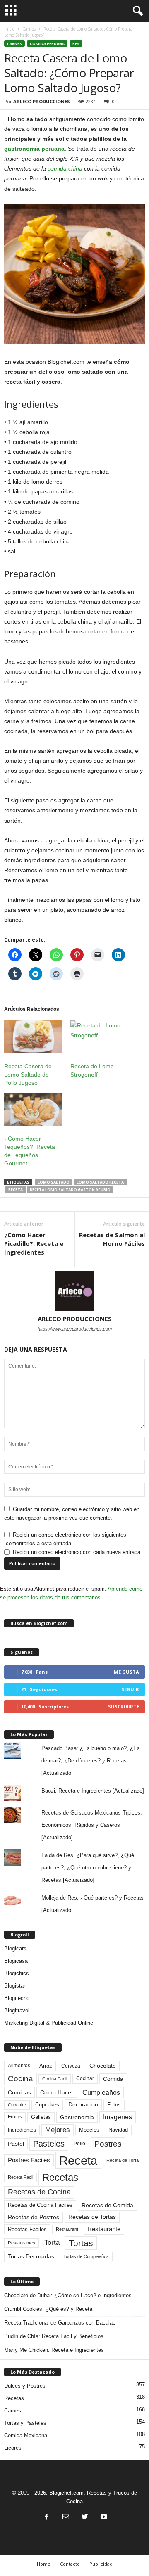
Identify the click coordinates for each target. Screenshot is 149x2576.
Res (76, 44)
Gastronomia (77, 2117)
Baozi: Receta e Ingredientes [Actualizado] (93, 1791)
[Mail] (66, 2518)
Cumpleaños (101, 2092)
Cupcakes (47, 2105)
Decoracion (83, 2105)
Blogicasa (16, 1961)
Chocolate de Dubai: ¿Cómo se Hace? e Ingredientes (68, 2295)
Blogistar (15, 1986)
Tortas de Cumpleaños (86, 2256)
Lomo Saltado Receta (100, 1182)
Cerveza (71, 2066)
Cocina (20, 2079)
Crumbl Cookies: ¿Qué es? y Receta (48, 2309)
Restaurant (67, 2229)
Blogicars (15, 1949)
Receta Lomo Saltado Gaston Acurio (70, 1190)
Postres (108, 2144)
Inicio (9, 29)
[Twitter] (85, 2518)
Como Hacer (57, 2092)
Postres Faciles (29, 2160)
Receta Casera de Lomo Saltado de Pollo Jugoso (28, 1075)
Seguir (130, 1689)
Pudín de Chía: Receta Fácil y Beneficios (54, 2336)
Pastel (16, 2144)
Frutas (15, 2117)
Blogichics (17, 1973)
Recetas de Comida (107, 2205)
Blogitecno (17, 1998)
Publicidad (101, 2564)
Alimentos (19, 2066)
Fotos (114, 2105)
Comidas (19, 2092)
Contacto (70, 2564)
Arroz (46, 2066)
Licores (13, 2448)
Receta (16, 1190)
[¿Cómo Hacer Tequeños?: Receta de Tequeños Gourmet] (33, 1109)
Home (44, 2564)
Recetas (60, 2177)
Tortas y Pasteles (25, 2423)
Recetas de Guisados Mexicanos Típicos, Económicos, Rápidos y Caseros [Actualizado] (92, 1825)
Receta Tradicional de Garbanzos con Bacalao (60, 2323)
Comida (113, 2079)
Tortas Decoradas (31, 2256)
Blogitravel (17, 2010)
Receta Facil (20, 2177)
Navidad (118, 2130)
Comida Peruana (47, 44)
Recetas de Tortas (92, 2217)
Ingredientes (22, 2130)
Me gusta (126, 1672)
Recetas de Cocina (39, 2192)
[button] (136, 11)
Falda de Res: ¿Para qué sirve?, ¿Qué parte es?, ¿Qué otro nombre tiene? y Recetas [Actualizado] (88, 1868)
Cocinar (85, 2078)
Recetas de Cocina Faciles (40, 2205)
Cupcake (17, 2105)
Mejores (58, 2130)
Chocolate (103, 2066)
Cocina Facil (55, 2079)
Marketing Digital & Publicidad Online (49, 2023)
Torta (52, 2243)
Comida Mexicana (26, 2435)
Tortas (81, 2243)
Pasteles (49, 2144)
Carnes (29, 29)
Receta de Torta (123, 2160)
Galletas (41, 2117)
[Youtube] (103, 2518)
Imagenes (118, 2117)
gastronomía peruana (34, 149)
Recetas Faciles (27, 2229)
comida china (65, 168)
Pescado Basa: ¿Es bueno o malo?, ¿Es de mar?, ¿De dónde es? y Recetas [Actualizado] (91, 1761)
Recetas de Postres (34, 2217)
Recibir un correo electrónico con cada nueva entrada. (77, 1552)
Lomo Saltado (54, 1182)
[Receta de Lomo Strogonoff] (99, 1037)
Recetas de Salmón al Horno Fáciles (112, 1239)
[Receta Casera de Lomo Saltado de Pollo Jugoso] (33, 1037)
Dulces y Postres (25, 2386)
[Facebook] (47, 2518)
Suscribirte (124, 1707)
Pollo (79, 2144)
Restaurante (104, 2229)
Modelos (89, 2130)
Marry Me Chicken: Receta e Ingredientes (54, 2350)
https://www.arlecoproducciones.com (75, 1329)
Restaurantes (22, 2243)
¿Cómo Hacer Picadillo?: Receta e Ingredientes (34, 1243)
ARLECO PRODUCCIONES (42, 101)
